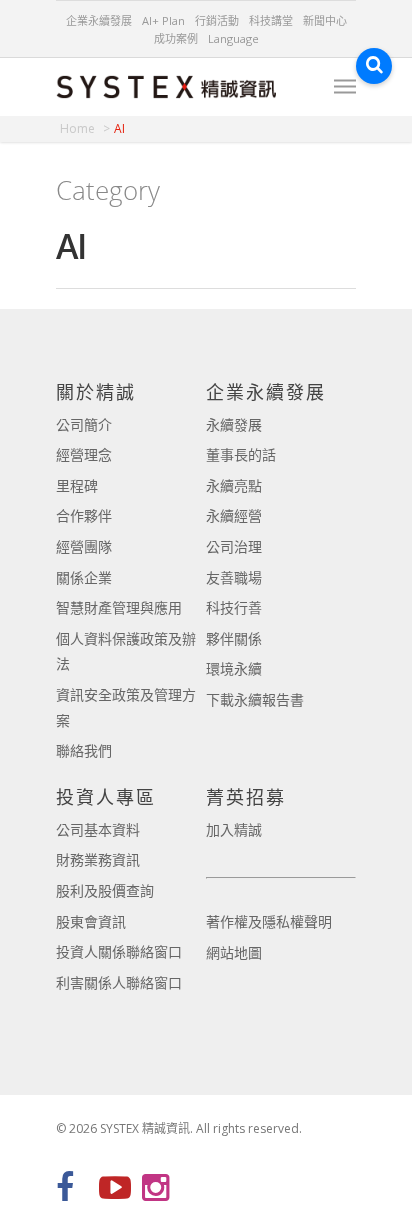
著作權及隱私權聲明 (269, 921)
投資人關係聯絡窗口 (119, 951)
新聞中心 (325, 20)
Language (233, 38)
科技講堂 (271, 20)
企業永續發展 (99, 20)
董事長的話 (241, 454)
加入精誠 (234, 829)
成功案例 (176, 38)
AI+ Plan (163, 20)
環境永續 (234, 668)
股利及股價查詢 (105, 890)
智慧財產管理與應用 (119, 607)
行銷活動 (217, 20)
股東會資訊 (91, 921)
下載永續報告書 (255, 699)
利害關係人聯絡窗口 (119, 982)
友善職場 (234, 577)
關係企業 (84, 577)
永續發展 (234, 424)
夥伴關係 (234, 638)
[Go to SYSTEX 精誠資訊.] (85, 128)
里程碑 (77, 485)
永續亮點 (234, 485)
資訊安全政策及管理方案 (126, 707)
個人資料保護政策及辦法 (126, 651)
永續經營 (234, 515)
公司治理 (234, 546)
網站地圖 (234, 952)
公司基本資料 (98, 829)
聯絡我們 (84, 750)
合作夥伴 (84, 515)
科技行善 (234, 607)
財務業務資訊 (98, 859)
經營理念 (84, 454)
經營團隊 (84, 546)
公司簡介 (84, 424)
